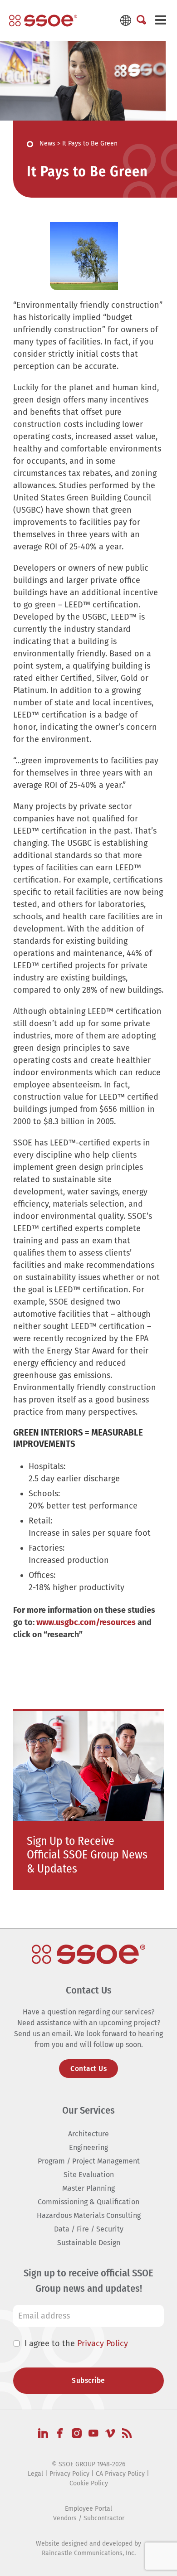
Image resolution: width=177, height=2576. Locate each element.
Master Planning (88, 2188)
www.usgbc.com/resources (86, 1622)
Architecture (88, 2134)
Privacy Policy (103, 2343)
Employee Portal (88, 2509)
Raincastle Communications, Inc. (89, 2553)
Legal (35, 2474)
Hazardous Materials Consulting (89, 2215)
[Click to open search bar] (141, 20)
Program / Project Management (89, 2161)
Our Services (88, 2110)
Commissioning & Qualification (88, 2202)
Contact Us (88, 2069)
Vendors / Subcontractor (89, 2518)
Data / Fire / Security (89, 2229)
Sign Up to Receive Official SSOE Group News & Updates (87, 1855)
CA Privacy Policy (120, 2474)
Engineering (88, 2147)
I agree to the (76, 2343)
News (47, 143)
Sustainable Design (89, 2243)
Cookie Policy (89, 2483)
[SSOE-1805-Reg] (43, 20)
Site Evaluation (89, 2175)
